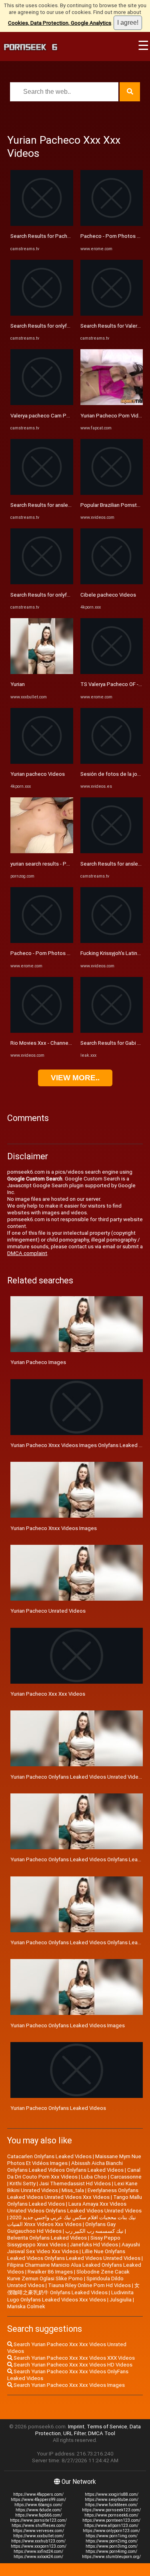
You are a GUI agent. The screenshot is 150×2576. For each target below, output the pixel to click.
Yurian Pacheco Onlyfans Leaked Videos (58, 2108)
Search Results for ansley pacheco (51, 505)
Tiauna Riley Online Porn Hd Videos (89, 2285)
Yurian (18, 684)
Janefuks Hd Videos (94, 2245)
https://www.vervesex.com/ (38, 2531)
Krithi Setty (23, 2184)
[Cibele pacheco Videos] (112, 582)
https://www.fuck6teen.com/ (111, 2505)
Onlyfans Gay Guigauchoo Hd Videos (61, 2228)
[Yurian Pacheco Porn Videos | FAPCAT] (112, 403)
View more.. (75, 1078)
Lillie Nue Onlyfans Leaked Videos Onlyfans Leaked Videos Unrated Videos (74, 2255)
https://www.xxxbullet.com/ (39, 2536)
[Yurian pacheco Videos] (42, 762)
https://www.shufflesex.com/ (39, 2526)
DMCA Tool (102, 2433)
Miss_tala (73, 2190)
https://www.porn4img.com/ (111, 2551)
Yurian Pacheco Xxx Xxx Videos (48, 1694)
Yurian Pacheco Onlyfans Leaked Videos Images (68, 2025)
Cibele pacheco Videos (108, 595)
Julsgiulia (121, 2300)
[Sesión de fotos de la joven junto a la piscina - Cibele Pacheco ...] (112, 762)
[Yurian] (42, 672)
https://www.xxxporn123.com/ (39, 2546)
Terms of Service (107, 2427)
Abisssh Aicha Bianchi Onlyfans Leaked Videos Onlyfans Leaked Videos (65, 2167)
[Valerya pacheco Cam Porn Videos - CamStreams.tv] (42, 403)
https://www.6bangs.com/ (38, 2505)
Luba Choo (94, 2177)
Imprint (76, 2427)
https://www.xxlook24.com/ (38, 2557)
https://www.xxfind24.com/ (38, 2551)
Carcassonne (126, 2177)
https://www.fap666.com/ (39, 2515)
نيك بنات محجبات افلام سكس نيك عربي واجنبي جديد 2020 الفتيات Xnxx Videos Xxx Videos (72, 2221)
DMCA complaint (27, 1253)
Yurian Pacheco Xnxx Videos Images (54, 1528)
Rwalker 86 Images (50, 2272)
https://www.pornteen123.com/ (111, 2520)
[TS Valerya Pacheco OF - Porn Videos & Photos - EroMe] (112, 672)
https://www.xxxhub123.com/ (38, 2541)
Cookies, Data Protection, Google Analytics (60, 23)
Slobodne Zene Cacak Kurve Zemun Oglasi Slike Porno (68, 2275)
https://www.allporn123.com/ (111, 2526)
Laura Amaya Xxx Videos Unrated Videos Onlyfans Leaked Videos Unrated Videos (74, 2207)
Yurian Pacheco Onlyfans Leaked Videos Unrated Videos (77, 1777)
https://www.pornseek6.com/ (111, 2515)
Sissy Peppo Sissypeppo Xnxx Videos (64, 2241)
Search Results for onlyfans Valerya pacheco (63, 326)
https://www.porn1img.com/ (112, 2536)
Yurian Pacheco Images (38, 1362)
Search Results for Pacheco (43, 236)
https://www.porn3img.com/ (112, 2546)
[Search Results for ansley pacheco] (42, 493)
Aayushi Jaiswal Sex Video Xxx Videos (74, 2248)
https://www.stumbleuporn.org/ (111, 2557)
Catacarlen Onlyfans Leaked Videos (49, 2156)
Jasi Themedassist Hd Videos (75, 2184)
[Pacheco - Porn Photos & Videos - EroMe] (42, 941)
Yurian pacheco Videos (38, 774)
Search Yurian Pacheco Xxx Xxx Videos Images (69, 2385)
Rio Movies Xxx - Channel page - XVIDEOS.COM (66, 1043)
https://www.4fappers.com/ (38, 2494)
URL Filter (74, 2433)
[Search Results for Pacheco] (42, 224)
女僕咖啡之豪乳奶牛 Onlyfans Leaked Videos (73, 2289)
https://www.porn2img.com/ (112, 2541)
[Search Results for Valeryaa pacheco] (112, 314)
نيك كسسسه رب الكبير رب (94, 2231)
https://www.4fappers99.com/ (38, 2500)
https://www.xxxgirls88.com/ (112, 2494)
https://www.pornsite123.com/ (38, 2520)
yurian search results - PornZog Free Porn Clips (66, 864)
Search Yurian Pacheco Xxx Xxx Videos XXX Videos (74, 2358)
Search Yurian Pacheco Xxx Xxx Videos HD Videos (72, 2365)
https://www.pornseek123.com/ (111, 2510)
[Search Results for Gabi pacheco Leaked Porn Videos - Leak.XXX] (112, 1031)
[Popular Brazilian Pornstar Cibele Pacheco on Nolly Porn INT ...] (112, 493)
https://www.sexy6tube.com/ (112, 2500)
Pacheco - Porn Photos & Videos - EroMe (59, 953)
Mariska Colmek (26, 2306)
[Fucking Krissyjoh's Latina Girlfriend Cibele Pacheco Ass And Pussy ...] (112, 941)
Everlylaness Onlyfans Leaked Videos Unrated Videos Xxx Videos (73, 2194)
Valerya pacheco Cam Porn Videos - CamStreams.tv (71, 416)
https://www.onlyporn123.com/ (111, 2531)
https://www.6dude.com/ (39, 2510)
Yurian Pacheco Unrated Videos (48, 1611)
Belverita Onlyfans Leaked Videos (47, 2238)
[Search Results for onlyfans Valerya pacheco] (42, 314)
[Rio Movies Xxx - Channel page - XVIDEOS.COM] (42, 1031)
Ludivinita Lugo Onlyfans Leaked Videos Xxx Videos (70, 2296)
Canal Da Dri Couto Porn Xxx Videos (74, 2173)
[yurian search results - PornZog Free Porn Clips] (42, 851)
